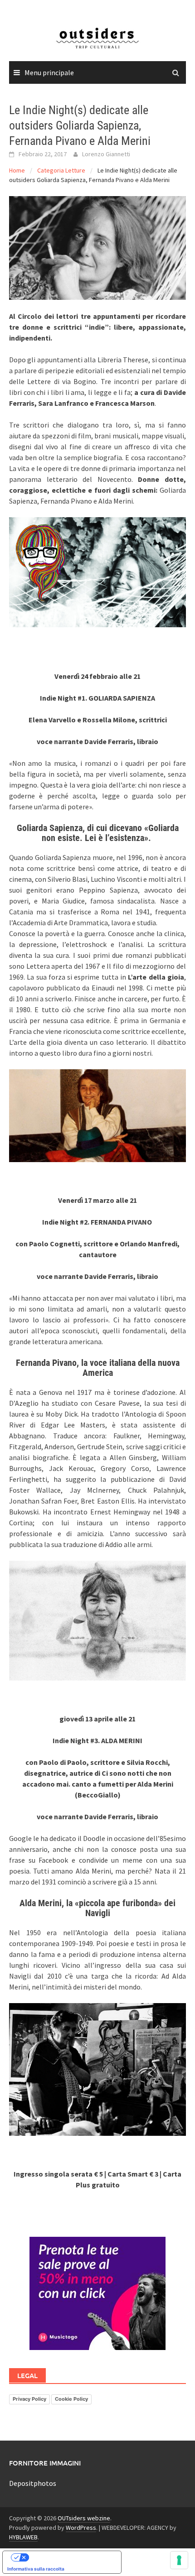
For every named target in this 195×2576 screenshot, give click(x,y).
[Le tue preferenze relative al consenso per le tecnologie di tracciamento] (179, 2560)
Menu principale (49, 72)
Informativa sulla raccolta (36, 2569)
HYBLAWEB (23, 2537)
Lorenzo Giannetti (106, 154)
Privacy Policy (29, 2399)
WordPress (81, 2528)
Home (17, 170)
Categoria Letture (61, 170)
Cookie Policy (71, 2399)
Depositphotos (33, 2483)
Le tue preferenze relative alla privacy (71, 2557)
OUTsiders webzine (84, 2518)
